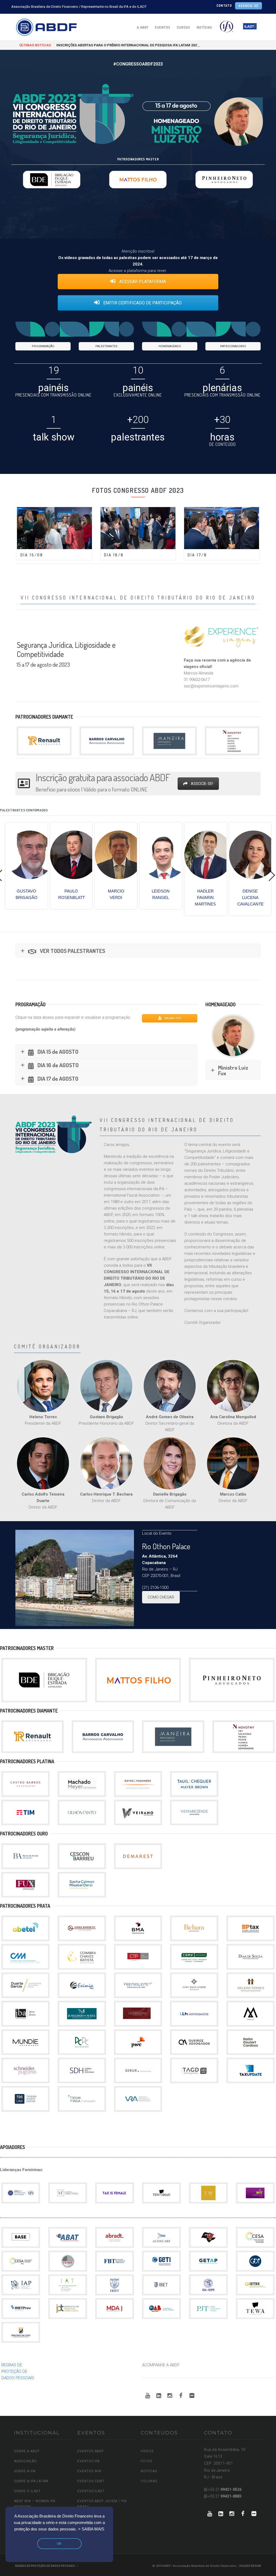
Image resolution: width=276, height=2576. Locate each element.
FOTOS (146, 2461)
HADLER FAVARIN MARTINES (128, 898)
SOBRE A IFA (25, 2471)
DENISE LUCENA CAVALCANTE (173, 898)
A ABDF (143, 27)
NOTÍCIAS (204, 27)
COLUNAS (149, 2481)
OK (59, 2544)
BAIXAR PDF (172, 1018)
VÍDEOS (147, 2451)
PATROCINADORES (233, 346)
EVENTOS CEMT (91, 2481)
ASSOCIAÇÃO (25, 2461)
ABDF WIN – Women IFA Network (35, 2504)
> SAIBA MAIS (91, 2529)
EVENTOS (163, 27)
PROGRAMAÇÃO (43, 346)
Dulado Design (250, 2566)
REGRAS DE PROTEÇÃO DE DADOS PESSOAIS (18, 2371)
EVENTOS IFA (89, 2461)
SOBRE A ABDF (27, 2451)
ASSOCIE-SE (249, 6)
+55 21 (224, 2489)
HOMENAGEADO (170, 346)
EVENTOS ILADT (91, 2491)
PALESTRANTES (106, 346)
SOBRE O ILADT (27, 2491)
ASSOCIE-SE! (202, 784)
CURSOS (184, 27)
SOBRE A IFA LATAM (31, 2481)
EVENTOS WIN (89, 2471)
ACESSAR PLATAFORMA (142, 282)
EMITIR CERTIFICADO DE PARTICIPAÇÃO (142, 303)
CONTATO (224, 6)
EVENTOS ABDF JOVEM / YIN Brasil (102, 2504)
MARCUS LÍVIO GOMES (262, 898)
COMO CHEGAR (161, 1597)
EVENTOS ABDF (91, 2451)
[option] (39, 866)
